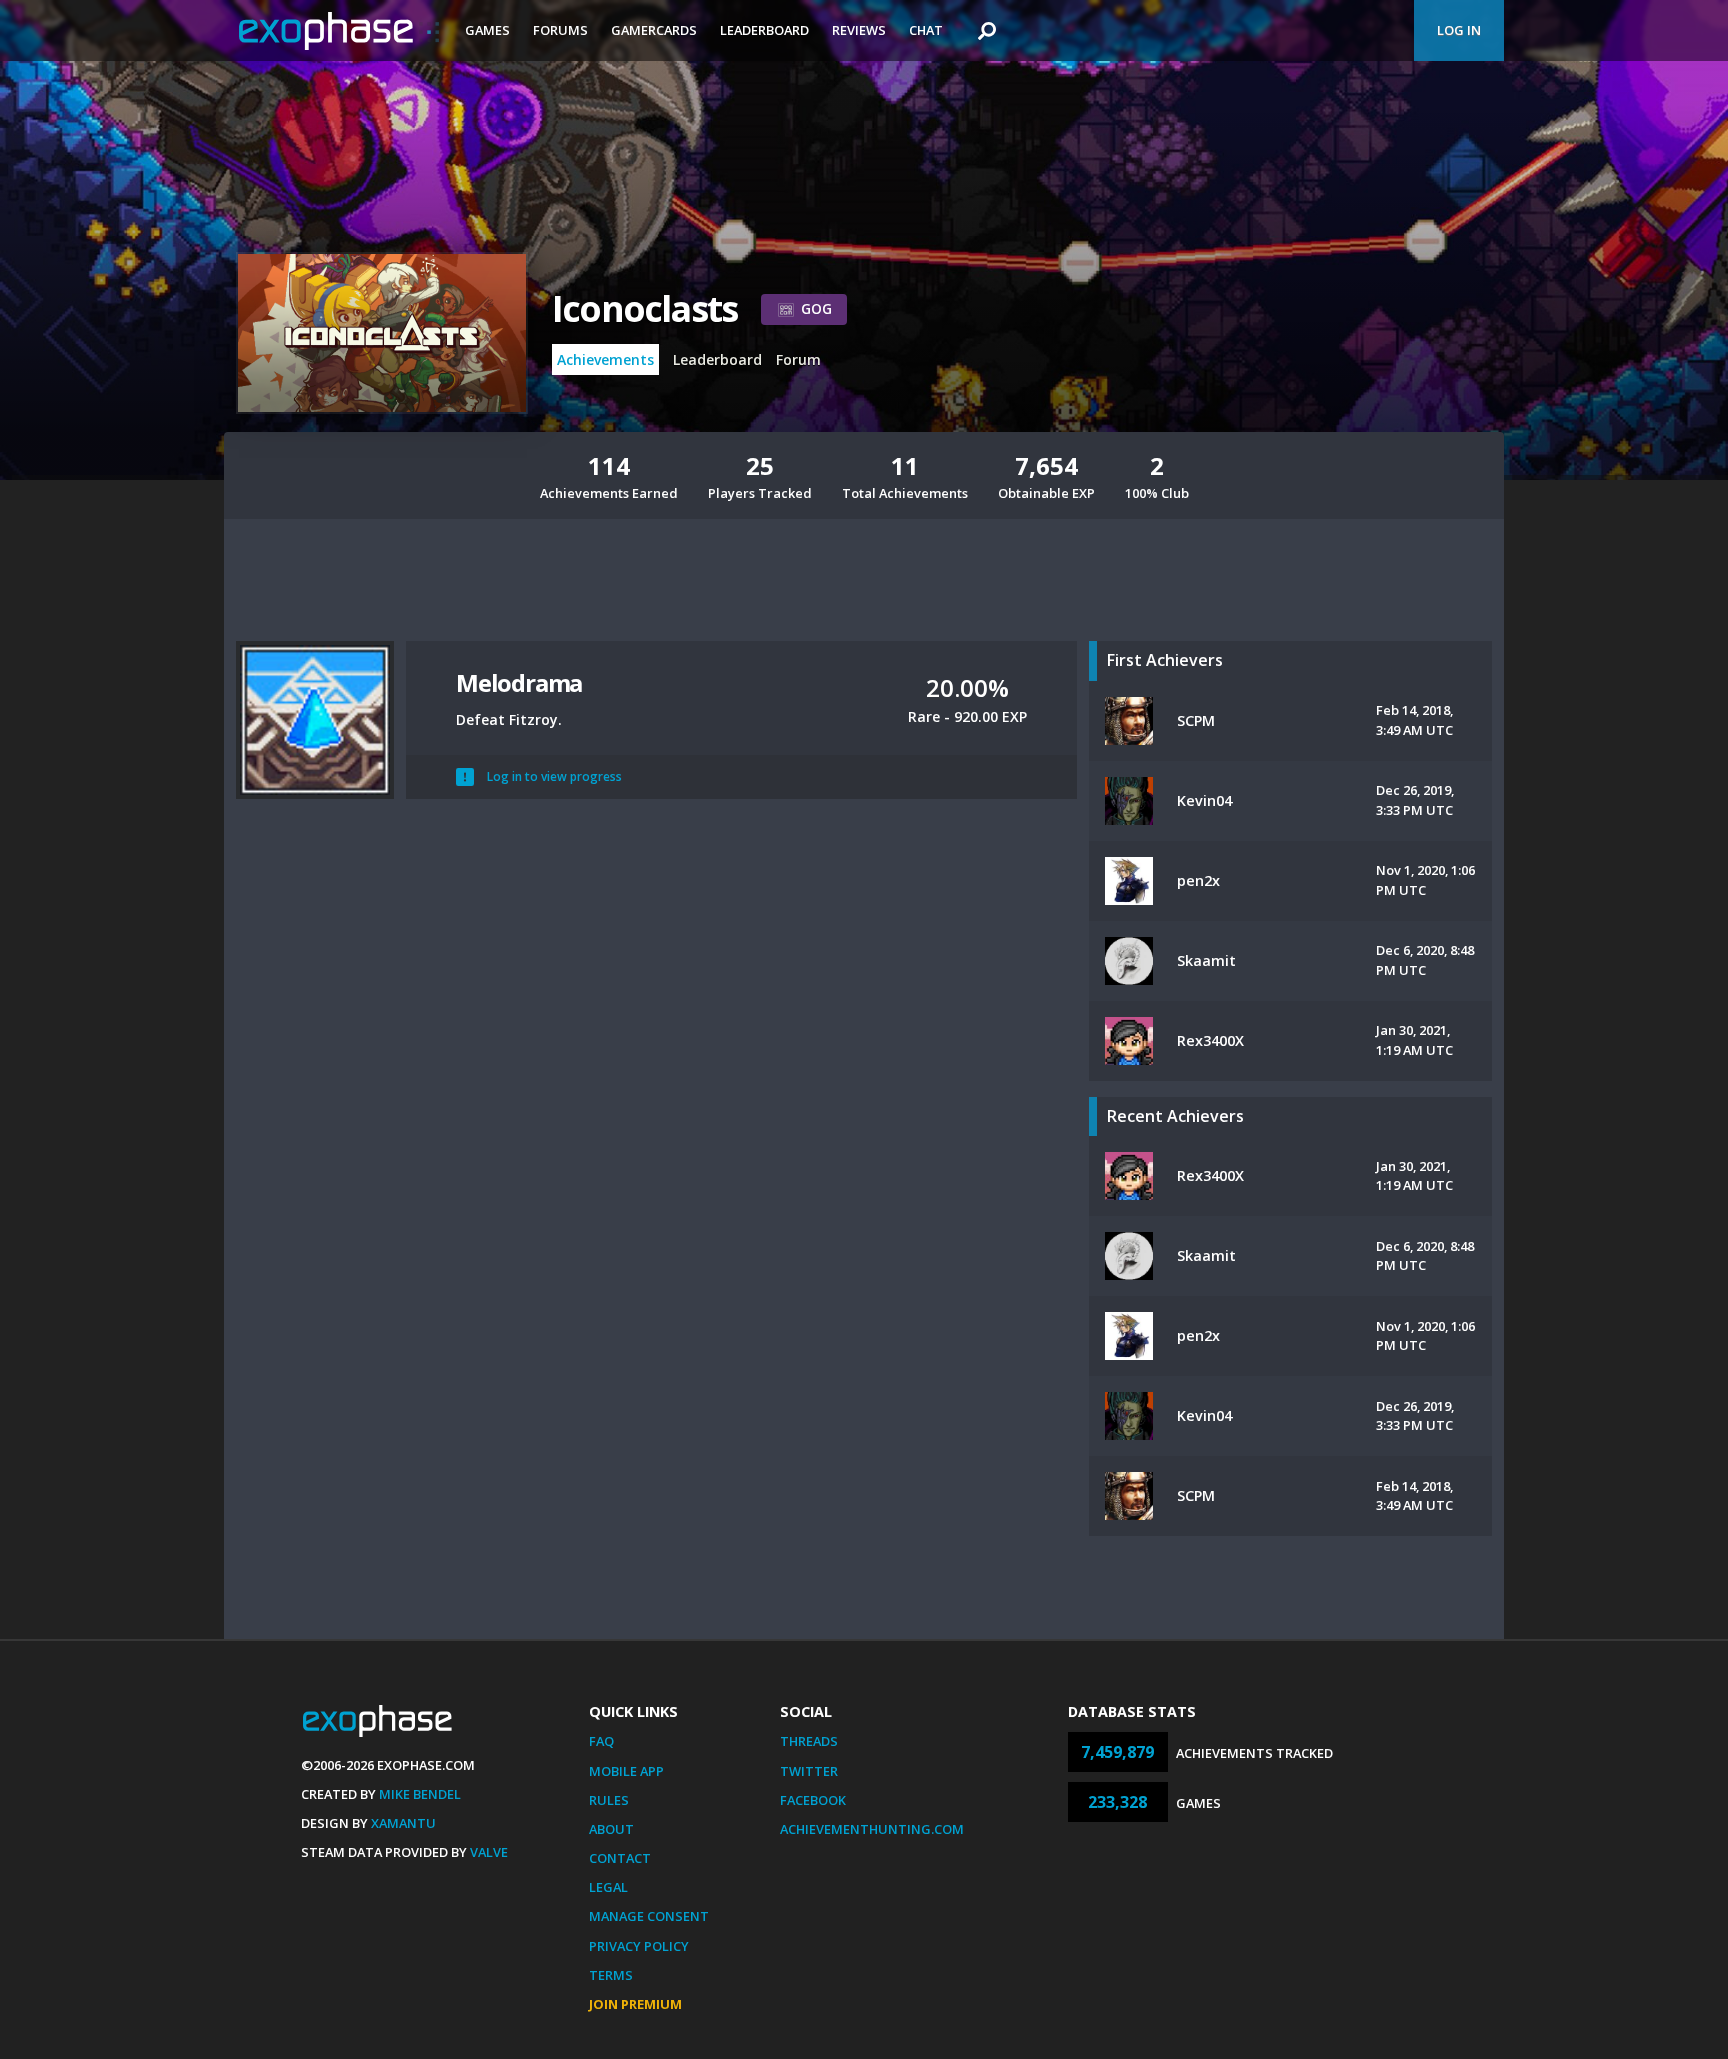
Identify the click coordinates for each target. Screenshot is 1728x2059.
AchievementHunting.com (872, 1829)
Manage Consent (649, 1916)
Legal (608, 1887)
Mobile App (626, 1771)
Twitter (809, 1771)
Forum (798, 359)
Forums (560, 30)
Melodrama (519, 682)
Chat (926, 30)
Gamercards (654, 30)
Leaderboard (764, 30)
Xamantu (403, 1823)
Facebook (813, 1800)
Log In (1459, 30)
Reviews (859, 30)
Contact (620, 1858)
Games (487, 30)
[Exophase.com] (339, 31)
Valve (489, 1852)
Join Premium (635, 2004)
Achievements (605, 359)
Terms (611, 1975)
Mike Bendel (420, 1794)
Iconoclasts (644, 308)
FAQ (601, 1741)
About (611, 1829)
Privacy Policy (639, 1946)
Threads (809, 1741)
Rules (609, 1800)
